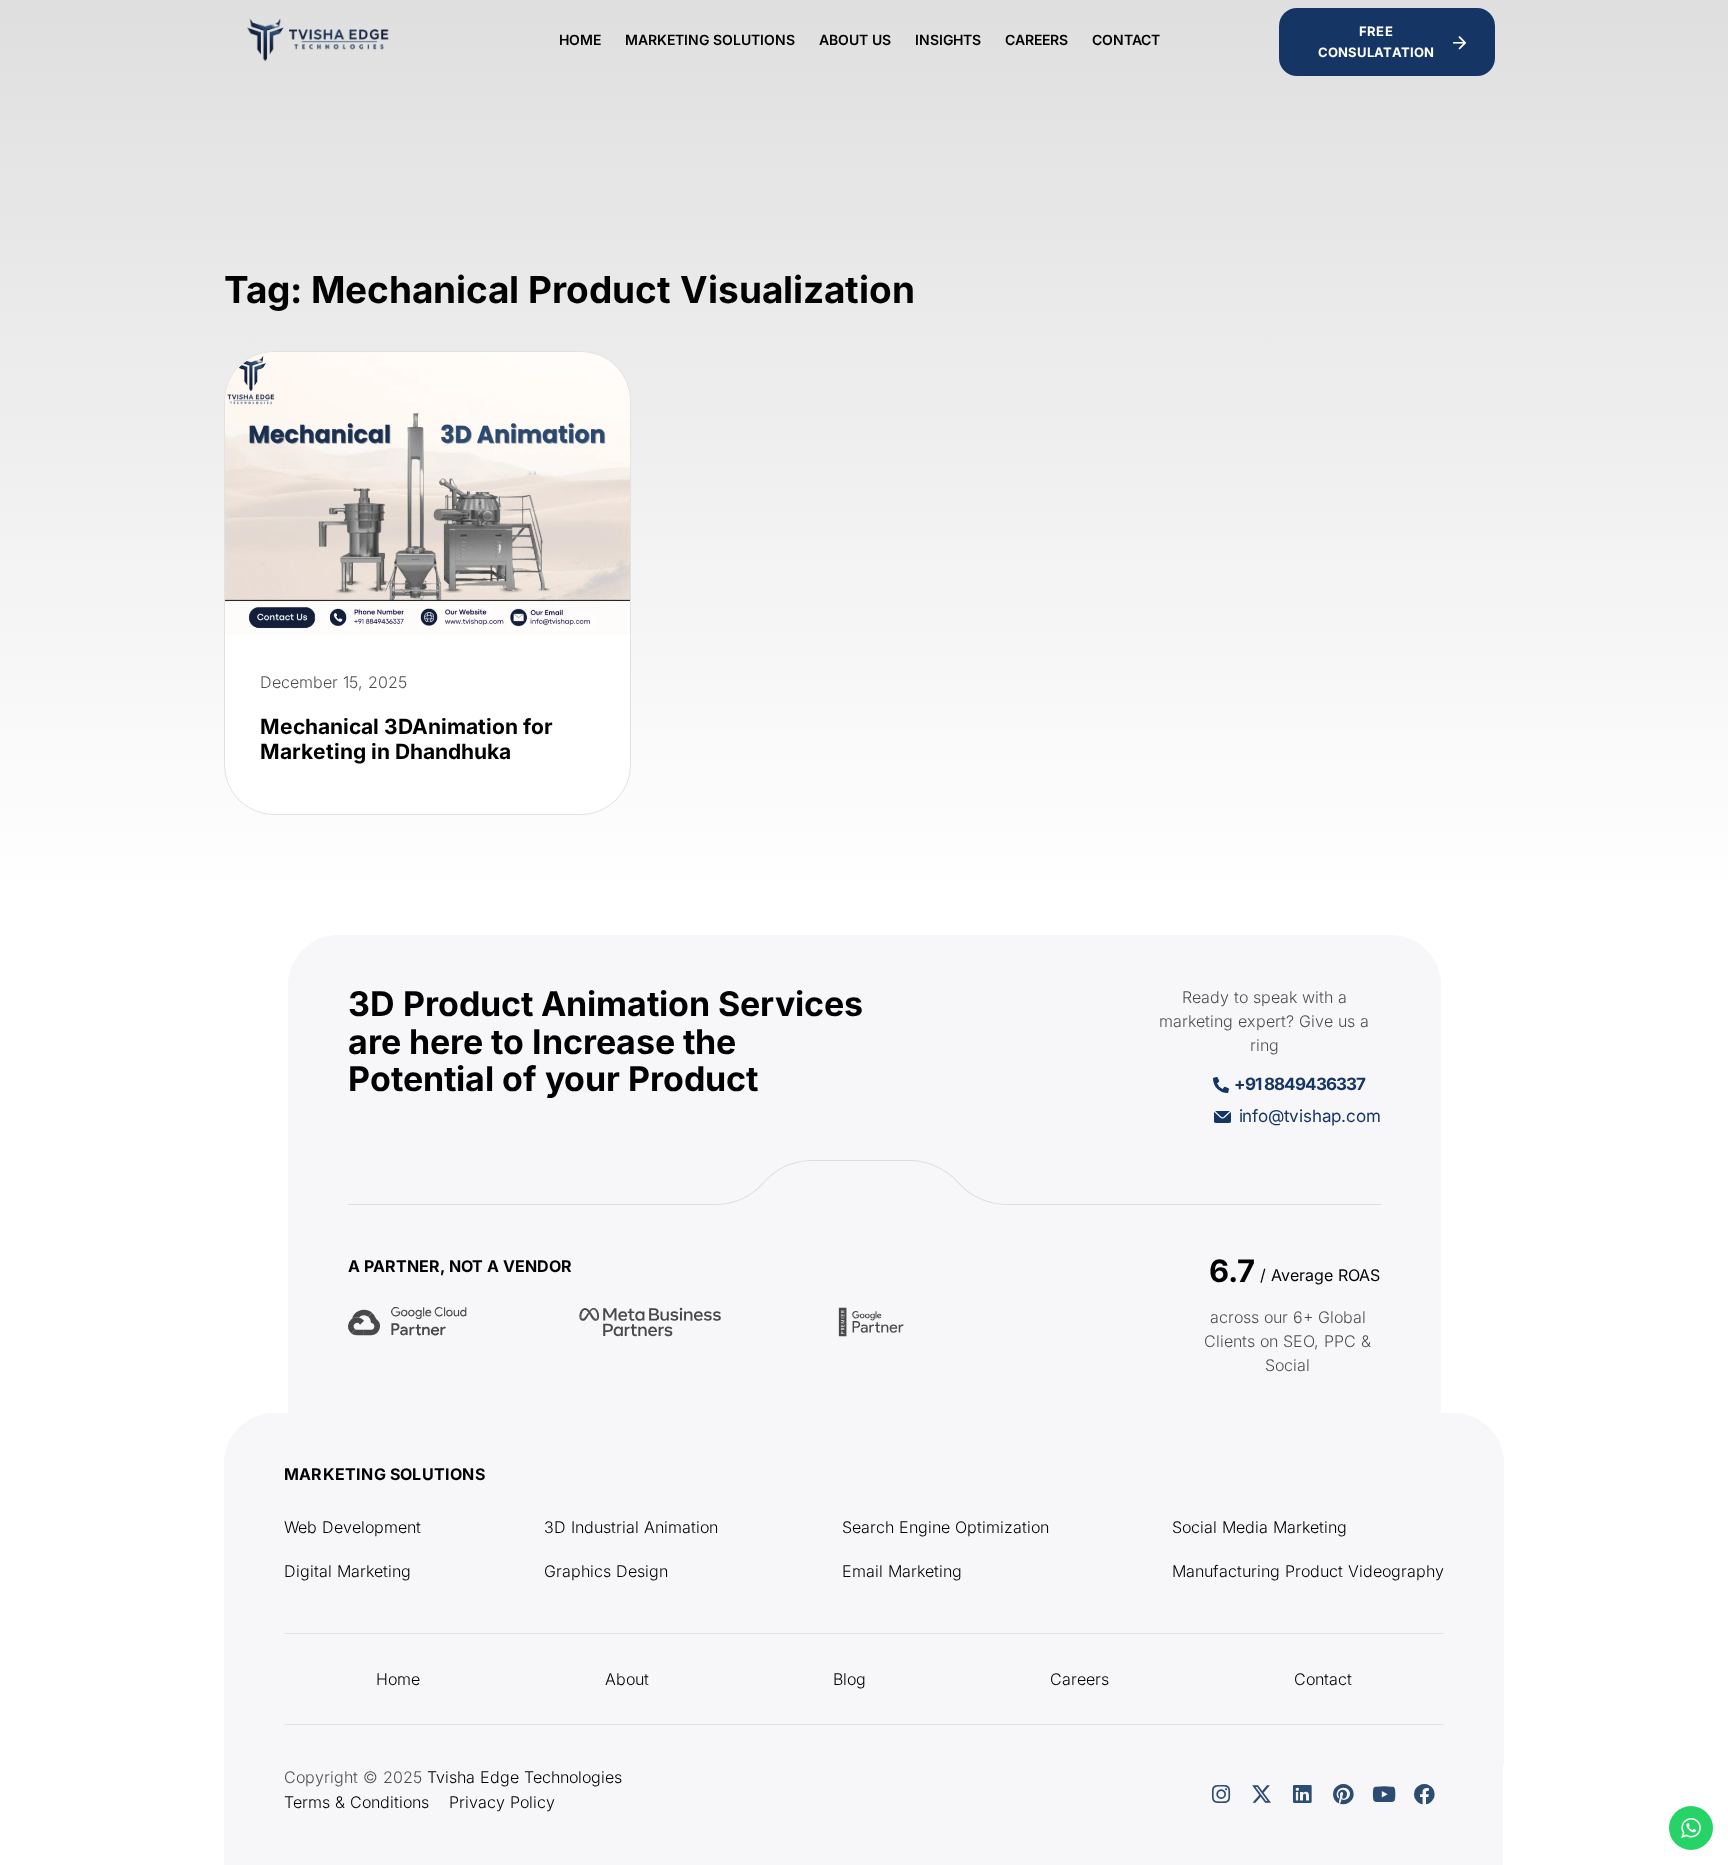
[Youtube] (1384, 1795)
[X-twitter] (1261, 1795)
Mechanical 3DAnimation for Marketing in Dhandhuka (406, 739)
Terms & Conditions (356, 1802)
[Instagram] (1221, 1795)
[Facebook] (1425, 1795)
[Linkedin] (1302, 1795)
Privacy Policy (502, 1802)
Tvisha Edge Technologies (524, 1777)
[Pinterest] (1343, 1795)
